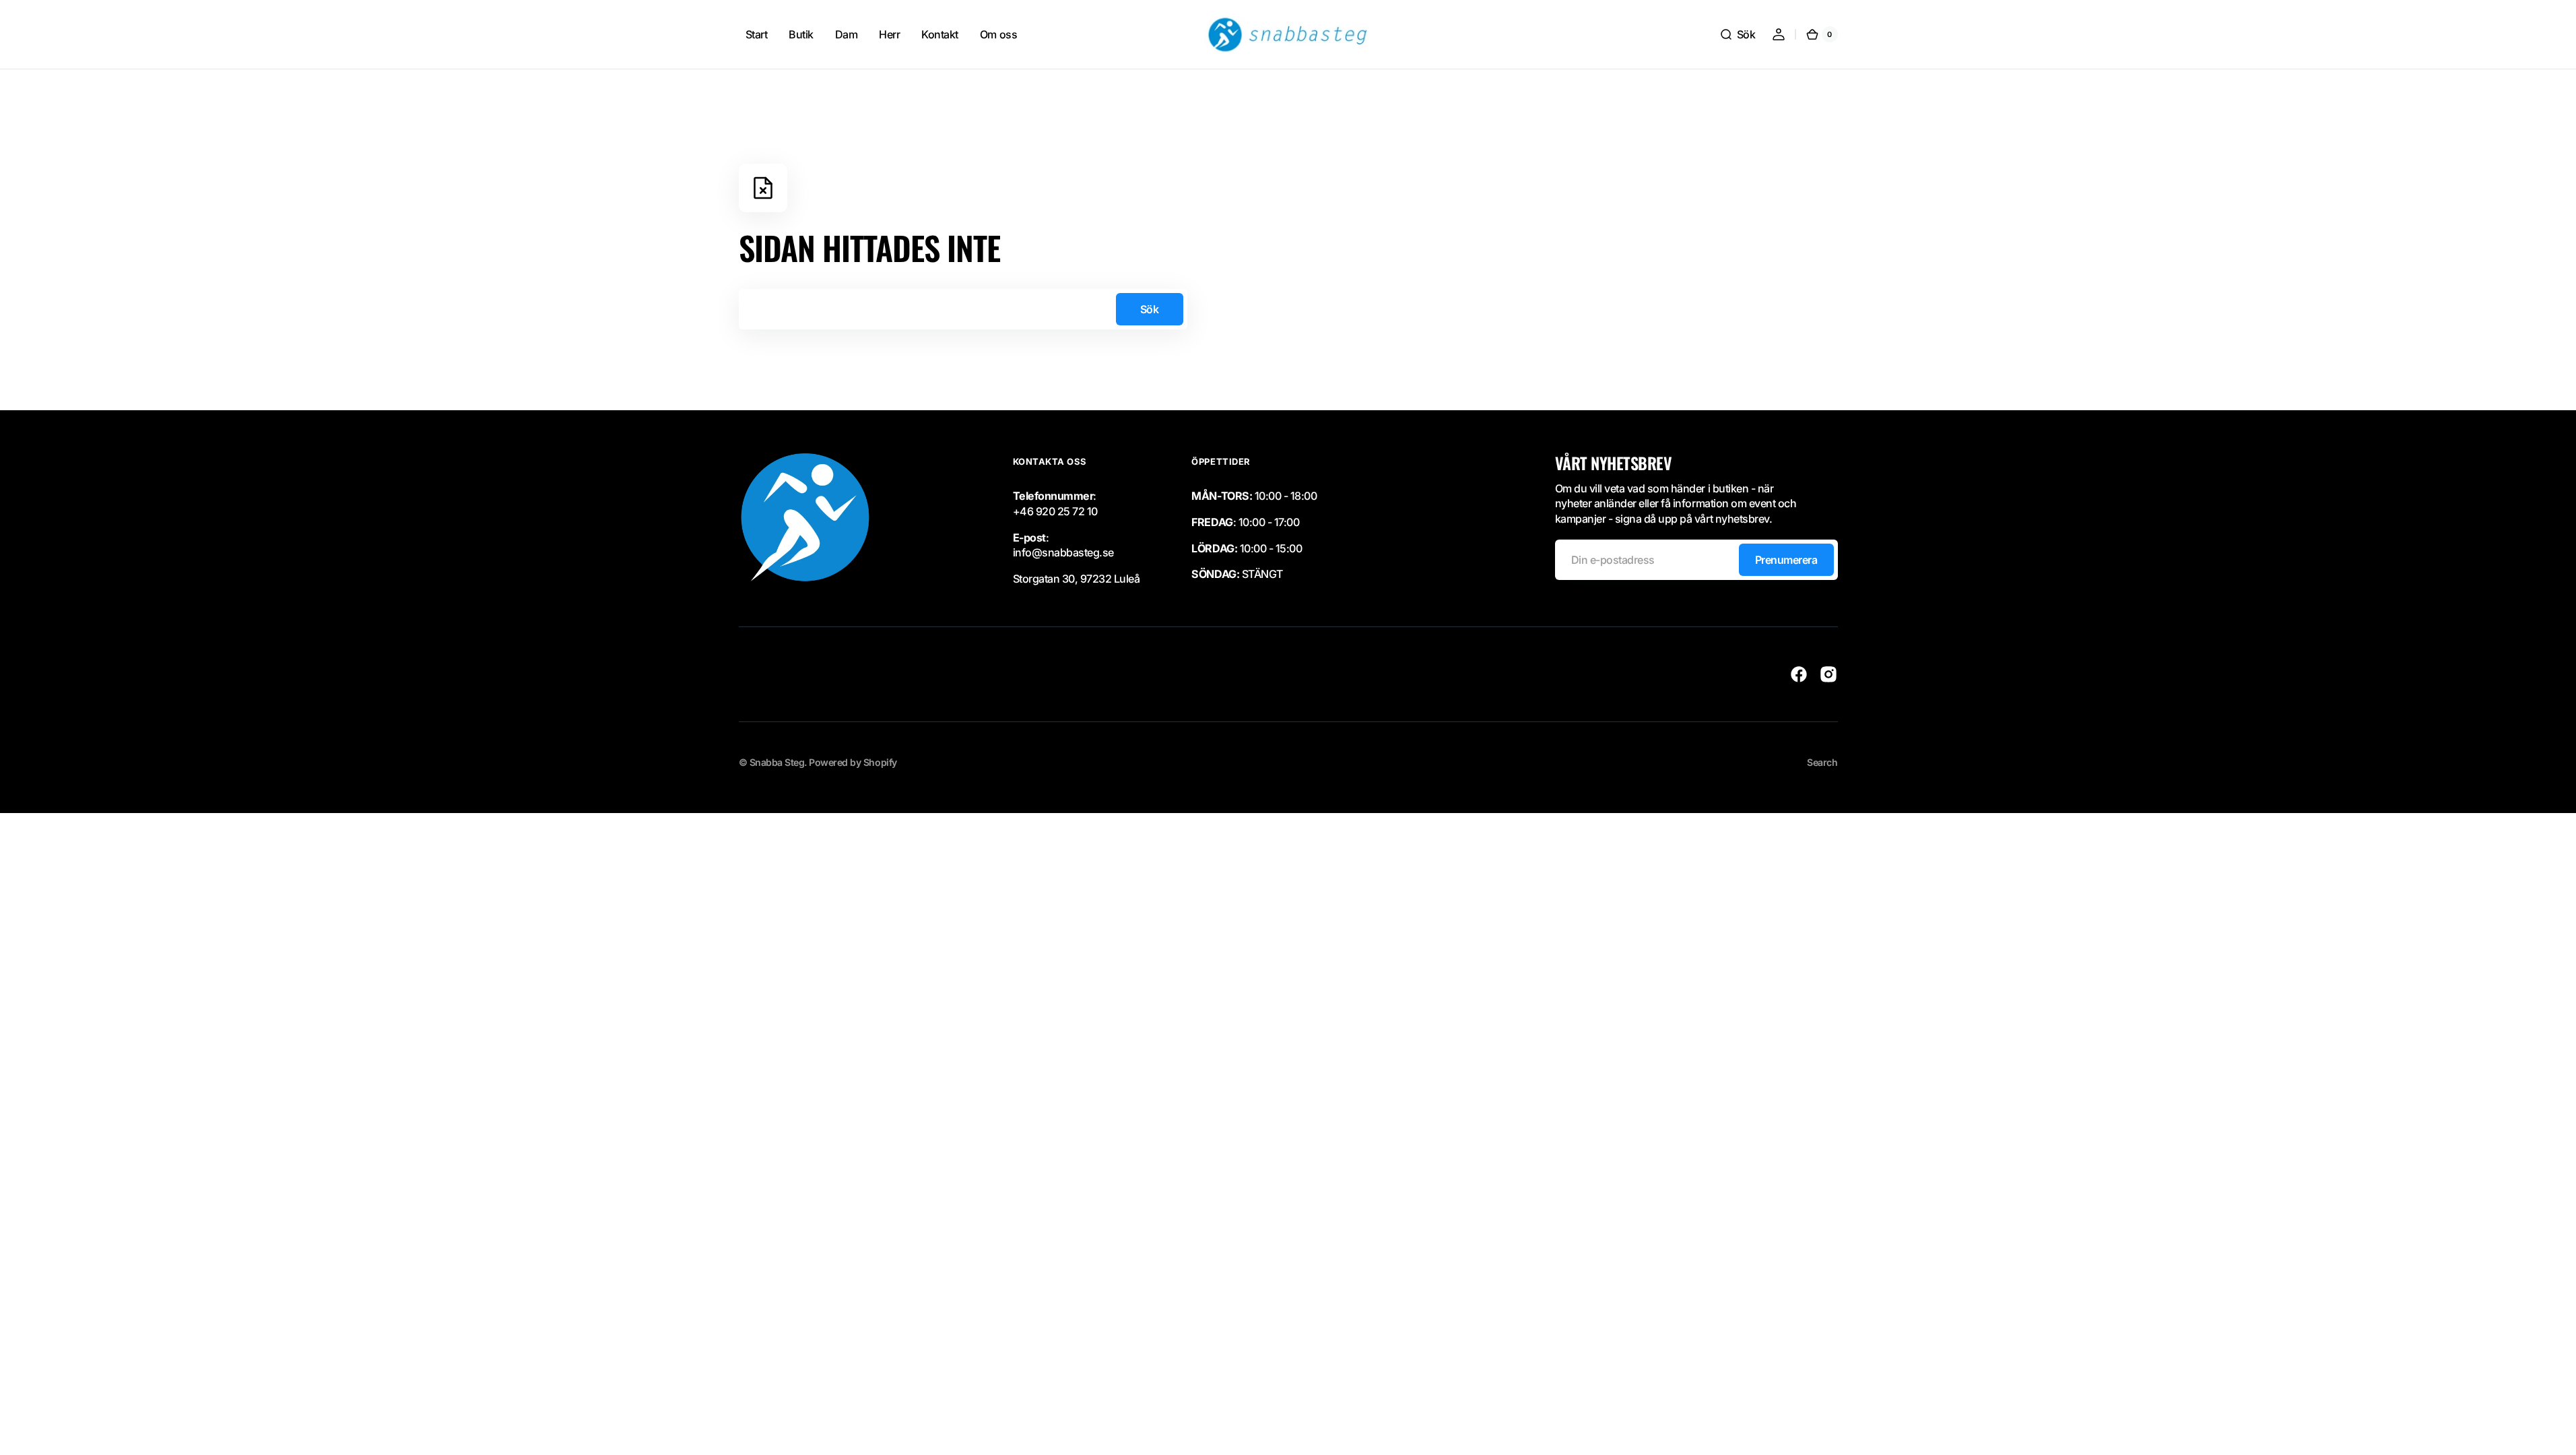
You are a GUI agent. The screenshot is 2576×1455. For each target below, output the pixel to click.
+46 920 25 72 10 (1055, 511)
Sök (1150, 309)
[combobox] (963, 309)
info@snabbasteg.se (1063, 552)
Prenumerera (1786, 560)
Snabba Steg (777, 762)
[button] (1738, 34)
